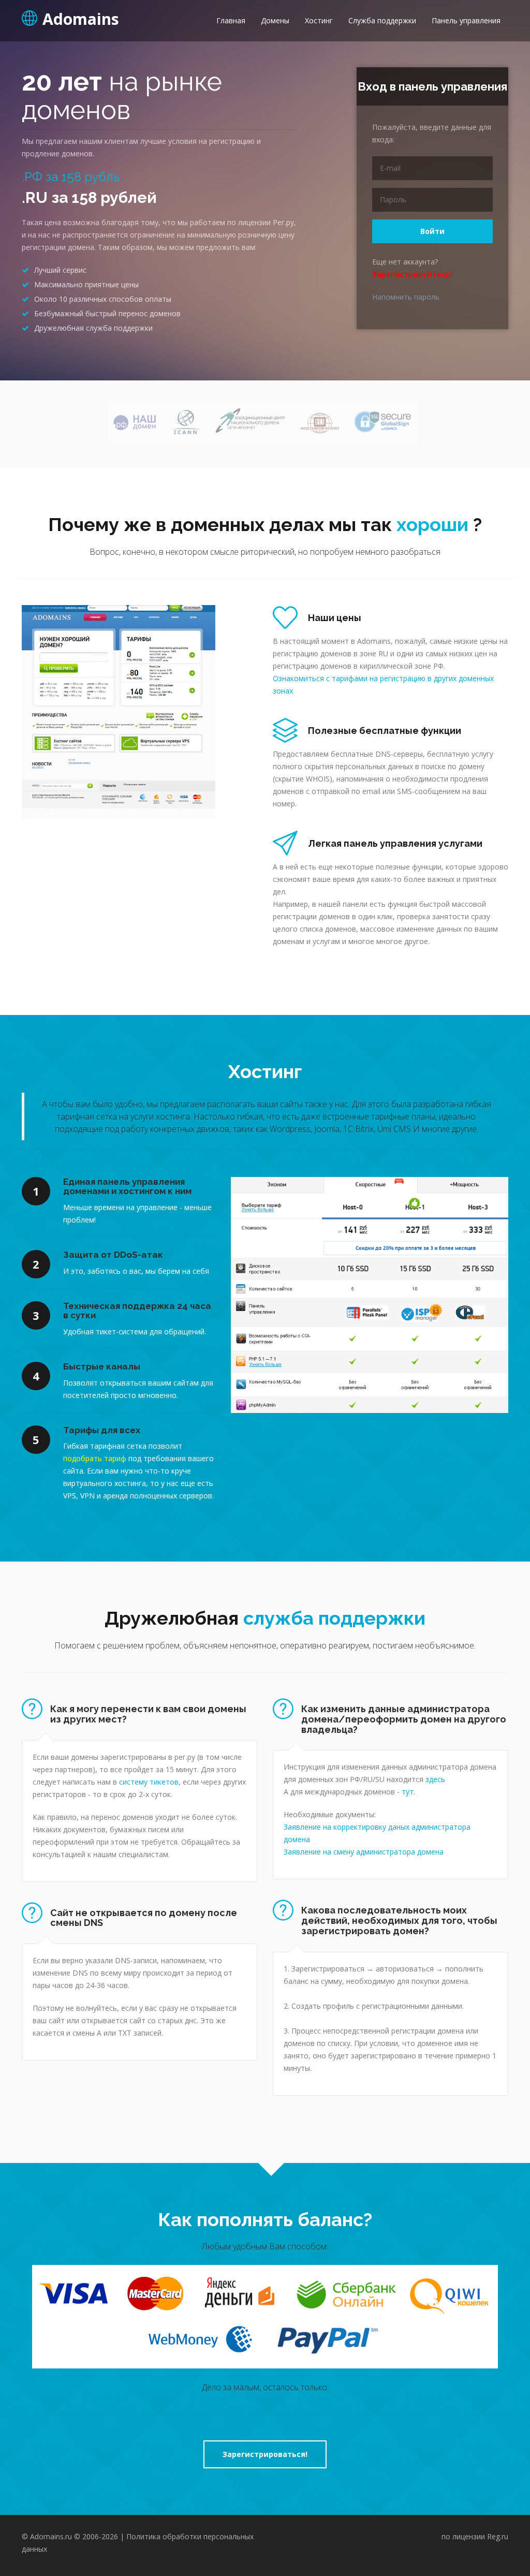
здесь (435, 1779)
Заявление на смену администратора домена (364, 1852)
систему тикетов (149, 1782)
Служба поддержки (382, 20)
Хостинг (319, 20)
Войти (432, 231)
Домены (275, 20)
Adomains (81, 18)
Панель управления (466, 20)
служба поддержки (334, 1618)
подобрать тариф (95, 1458)
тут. (408, 1792)
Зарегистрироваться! (265, 2454)
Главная (231, 20)
